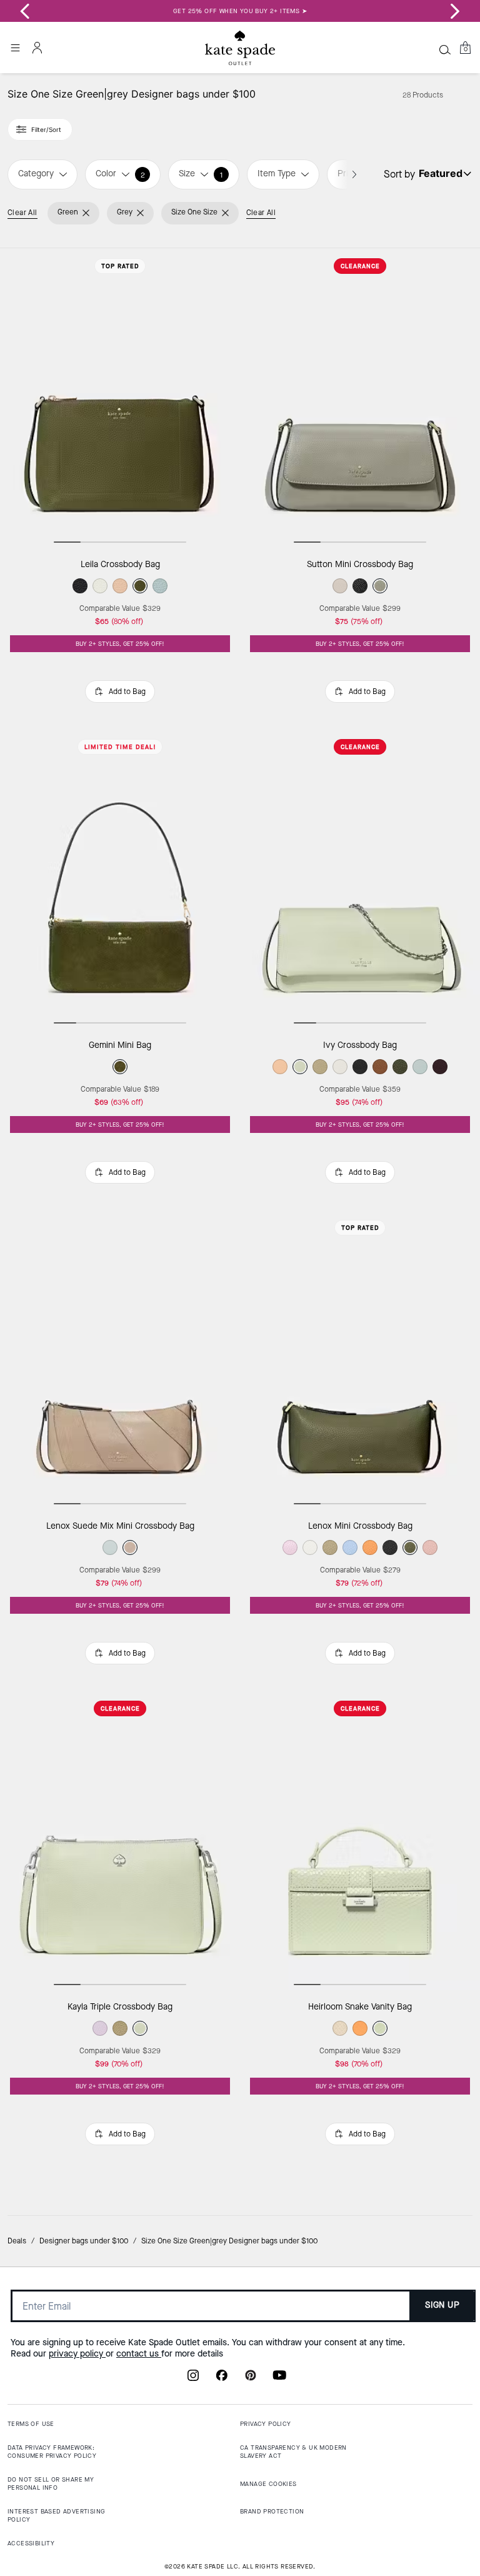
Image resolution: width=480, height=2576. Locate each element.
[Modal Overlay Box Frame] (240, 1288)
